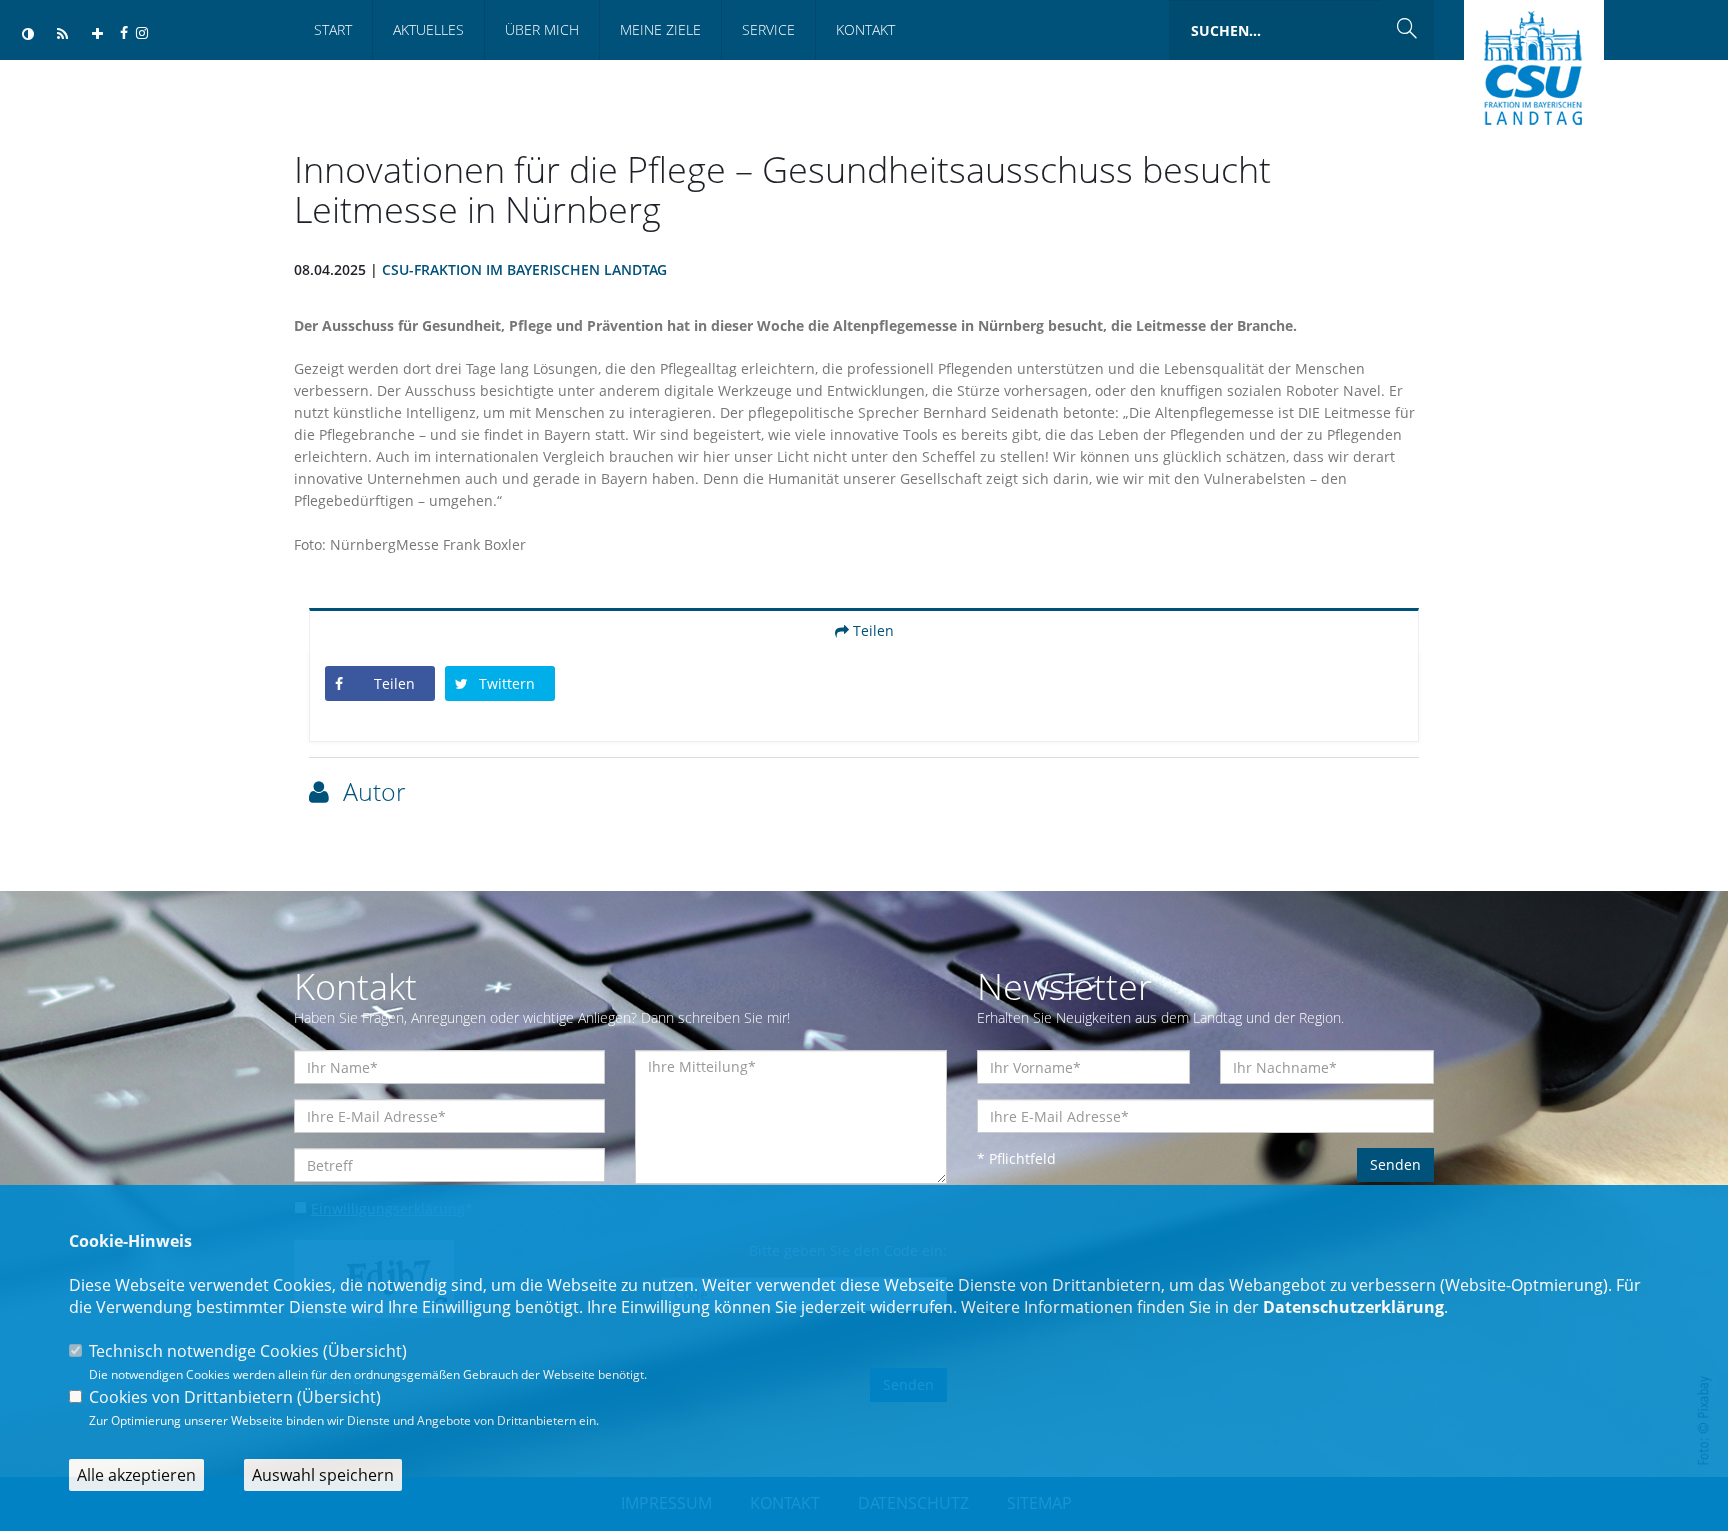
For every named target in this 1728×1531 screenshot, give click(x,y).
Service (768, 29)
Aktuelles (428, 29)
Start (333, 29)
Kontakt (865, 29)
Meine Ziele (660, 29)
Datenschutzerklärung (1353, 1307)
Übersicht (365, 1351)
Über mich (542, 29)
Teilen (871, 630)
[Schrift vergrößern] (97, 34)
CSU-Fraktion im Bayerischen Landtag (524, 269)
